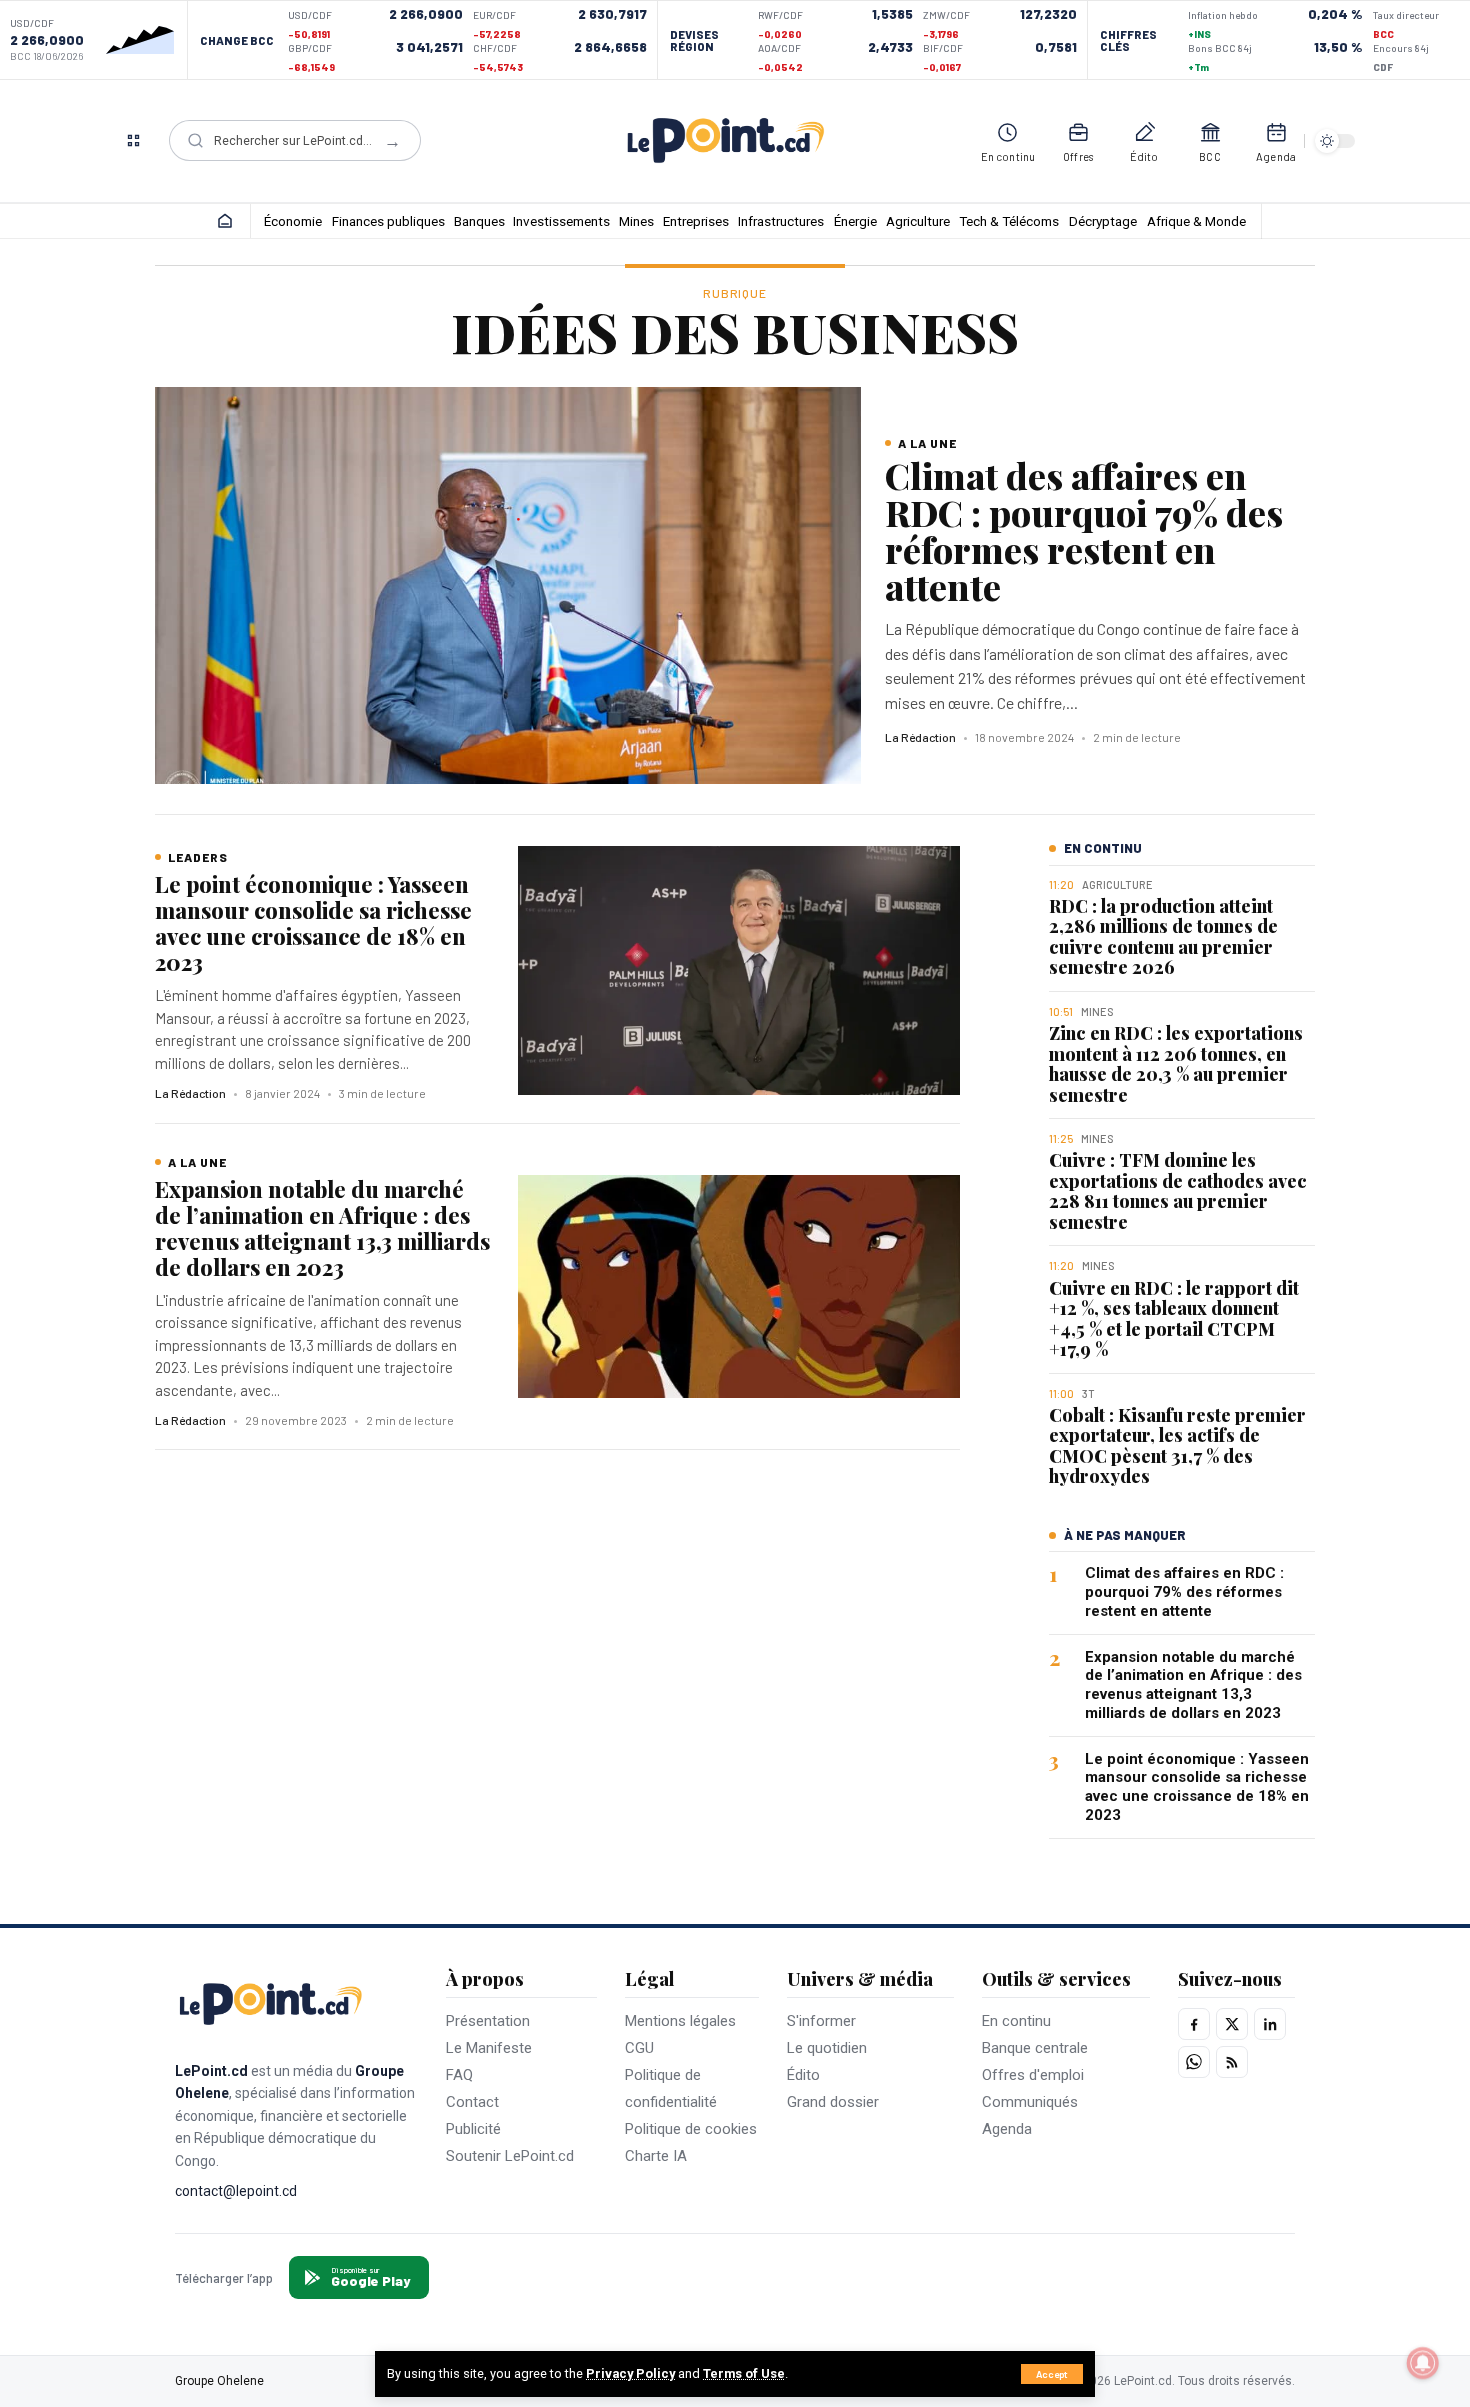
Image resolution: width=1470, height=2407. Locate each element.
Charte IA (656, 2156)
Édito (803, 2075)
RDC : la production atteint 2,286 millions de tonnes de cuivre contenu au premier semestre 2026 (1163, 937)
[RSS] (1232, 2062)
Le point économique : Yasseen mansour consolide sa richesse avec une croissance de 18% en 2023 (313, 923)
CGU (639, 2048)
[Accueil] (225, 221)
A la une (927, 443)
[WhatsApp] (1194, 2062)
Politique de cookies (691, 2129)
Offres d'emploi (1033, 2075)
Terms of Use (744, 2373)
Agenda (1007, 2129)
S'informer (821, 2021)
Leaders (198, 857)
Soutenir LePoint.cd (510, 2156)
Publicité (473, 2129)
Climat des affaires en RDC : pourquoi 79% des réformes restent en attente (1084, 530)
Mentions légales (680, 2021)
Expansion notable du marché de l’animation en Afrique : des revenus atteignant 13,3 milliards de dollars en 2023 (322, 1228)
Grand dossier (833, 2102)
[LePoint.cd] (725, 141)
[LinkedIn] (1270, 2024)
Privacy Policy (630, 2373)
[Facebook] (1194, 2024)
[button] (1052, 2374)
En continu (1016, 2021)
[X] (1232, 2024)
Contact (472, 2102)
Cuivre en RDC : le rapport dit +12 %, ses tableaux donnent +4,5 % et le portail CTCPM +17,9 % (1174, 1318)
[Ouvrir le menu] (133, 141)
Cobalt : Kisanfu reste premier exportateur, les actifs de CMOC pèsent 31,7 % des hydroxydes (1177, 1446)
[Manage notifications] (1423, 2363)
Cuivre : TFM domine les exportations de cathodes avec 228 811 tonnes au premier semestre (1178, 1191)
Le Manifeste (489, 2048)
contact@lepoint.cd (236, 2191)
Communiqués (1030, 2102)
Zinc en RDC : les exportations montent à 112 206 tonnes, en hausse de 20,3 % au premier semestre (1176, 1064)
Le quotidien (827, 2048)
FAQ (459, 2075)
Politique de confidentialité (671, 2088)
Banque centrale (1035, 2048)
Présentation (488, 2021)
